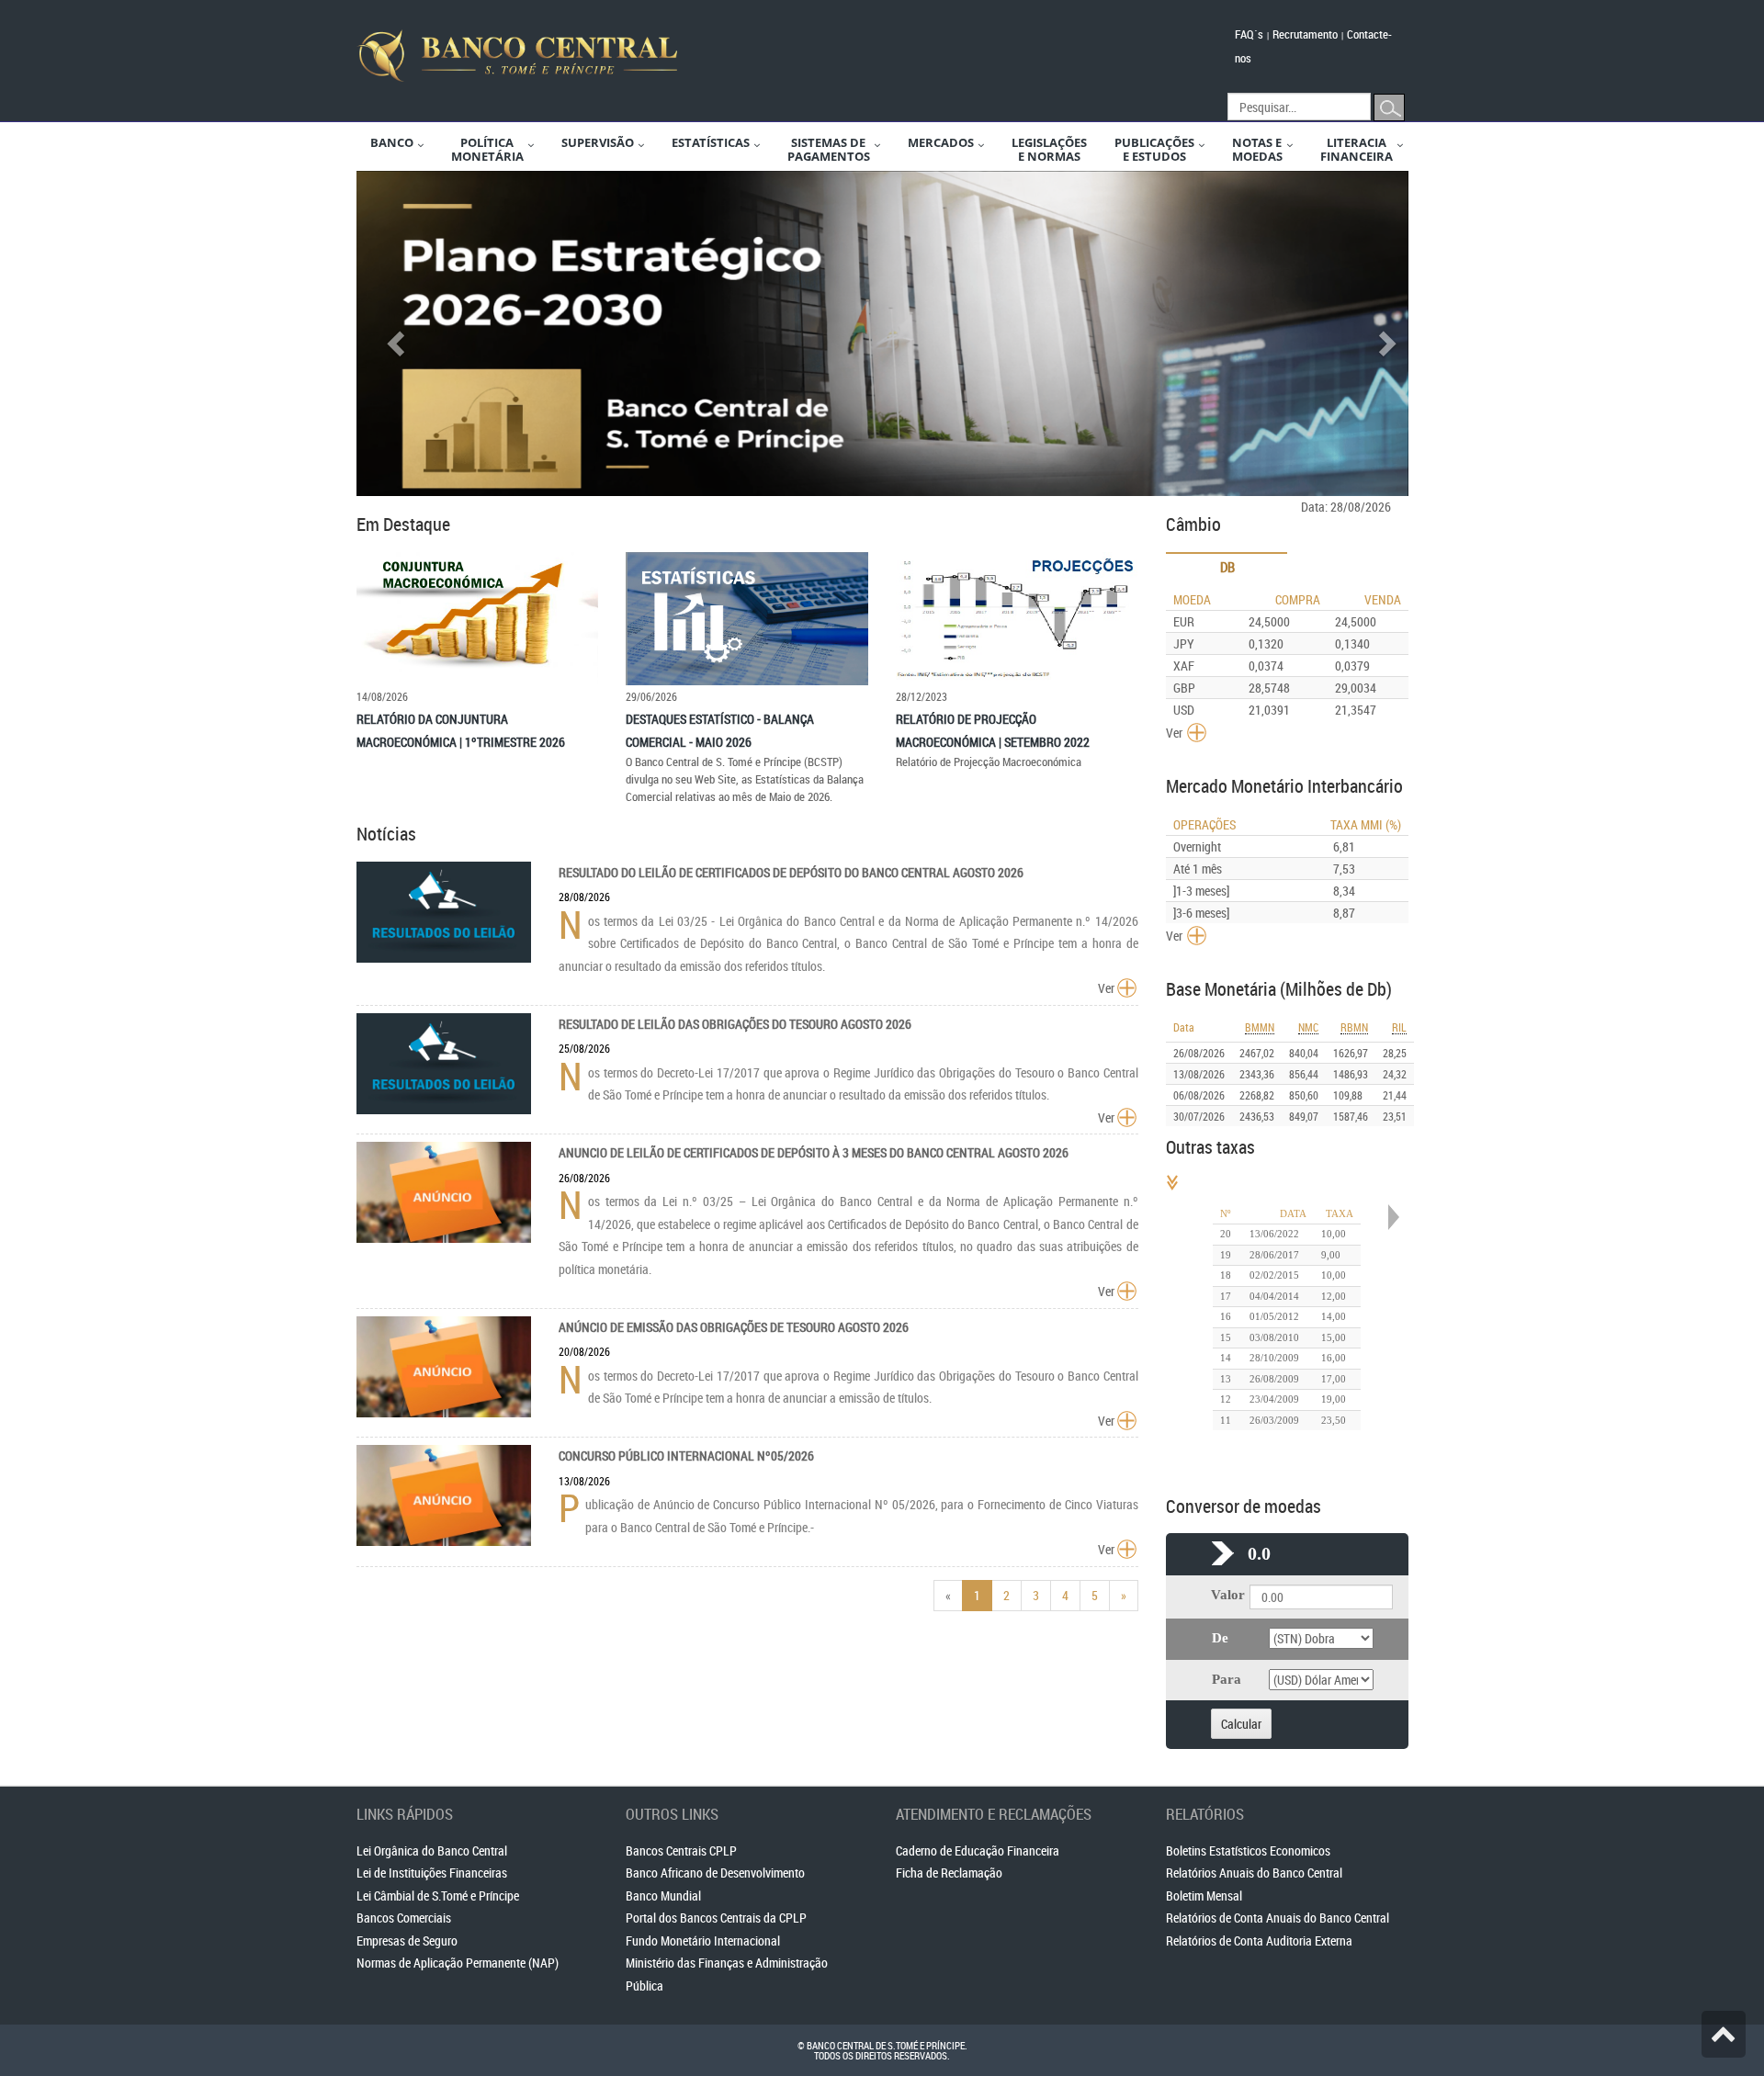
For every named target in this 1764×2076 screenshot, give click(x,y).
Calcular (1241, 1724)
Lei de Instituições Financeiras (432, 1873)
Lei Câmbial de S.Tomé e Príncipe (438, 1895)
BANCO (392, 142)
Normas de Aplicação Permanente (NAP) (458, 1963)
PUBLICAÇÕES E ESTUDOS (1154, 149)
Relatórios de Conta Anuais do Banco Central (1278, 1918)
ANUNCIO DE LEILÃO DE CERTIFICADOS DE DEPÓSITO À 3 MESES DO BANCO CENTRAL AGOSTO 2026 (814, 1152)
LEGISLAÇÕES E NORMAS (1049, 149)
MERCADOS (941, 142)
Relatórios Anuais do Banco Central (1254, 1873)
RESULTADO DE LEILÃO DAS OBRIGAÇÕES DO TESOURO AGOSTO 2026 (735, 1024)
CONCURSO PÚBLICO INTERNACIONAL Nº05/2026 (686, 1455)
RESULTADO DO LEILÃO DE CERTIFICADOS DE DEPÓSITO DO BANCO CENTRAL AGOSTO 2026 (791, 872)
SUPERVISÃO (598, 142)
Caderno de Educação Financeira (978, 1850)
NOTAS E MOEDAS (1257, 149)
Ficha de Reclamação (949, 1873)
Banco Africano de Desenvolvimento (715, 1873)
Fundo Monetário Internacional (703, 1941)
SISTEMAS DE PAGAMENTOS (829, 149)
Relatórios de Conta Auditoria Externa (1259, 1941)
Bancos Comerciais (404, 1918)
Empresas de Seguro (407, 1941)
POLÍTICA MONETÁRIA (487, 149)
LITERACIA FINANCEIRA (1357, 149)
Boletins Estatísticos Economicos (1248, 1850)
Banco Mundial (663, 1895)
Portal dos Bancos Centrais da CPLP (716, 1918)
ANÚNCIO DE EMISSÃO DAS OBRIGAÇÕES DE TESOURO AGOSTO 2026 (734, 1327)
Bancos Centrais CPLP (681, 1850)
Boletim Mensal (1204, 1895)
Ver (1106, 988)
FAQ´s (1249, 34)
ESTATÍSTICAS (711, 142)
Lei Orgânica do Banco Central (432, 1850)
